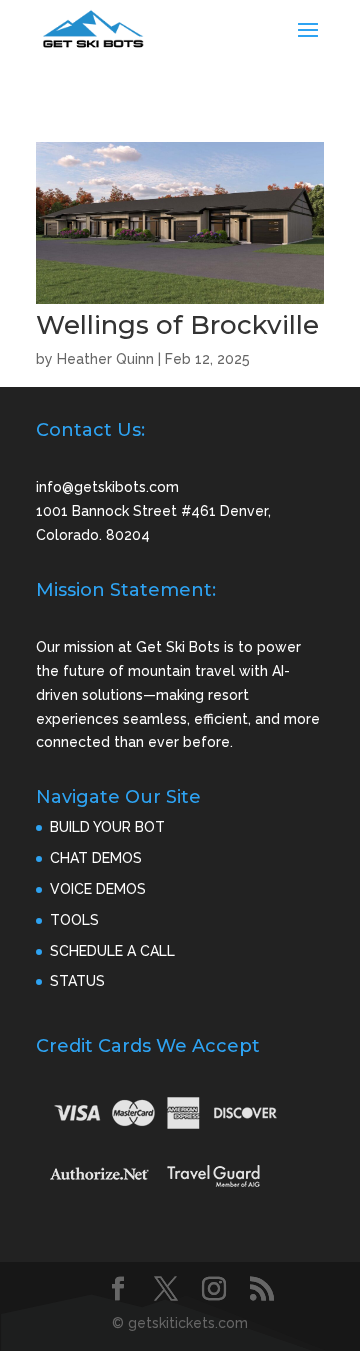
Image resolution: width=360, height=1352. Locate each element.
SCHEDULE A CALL (112, 951)
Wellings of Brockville (177, 325)
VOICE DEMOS (98, 889)
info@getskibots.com (107, 487)
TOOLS (74, 920)
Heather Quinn (105, 359)
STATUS (77, 981)
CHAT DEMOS (96, 858)
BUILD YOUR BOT (107, 827)
